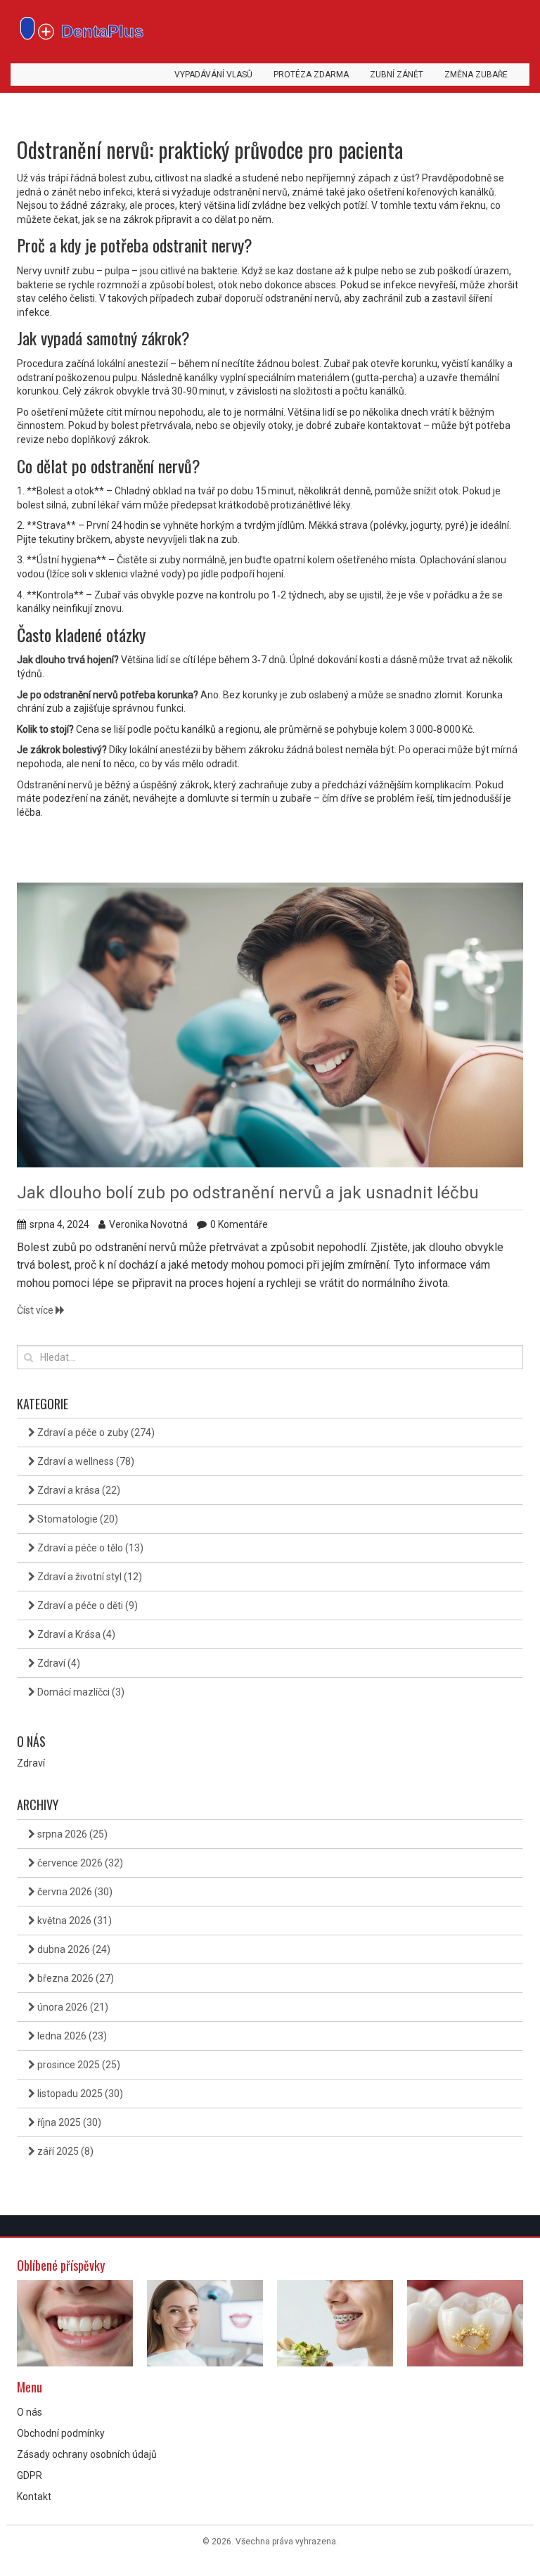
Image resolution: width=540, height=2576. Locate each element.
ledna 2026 (71, 2036)
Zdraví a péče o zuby (95, 1433)
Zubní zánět (397, 75)
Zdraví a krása (78, 1490)
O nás (30, 2412)
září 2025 (64, 2151)
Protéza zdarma (311, 75)
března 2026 (75, 1978)
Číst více (36, 1310)
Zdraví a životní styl (89, 1577)
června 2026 (74, 1892)
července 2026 (79, 1863)
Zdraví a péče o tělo (89, 1548)
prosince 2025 (78, 2065)
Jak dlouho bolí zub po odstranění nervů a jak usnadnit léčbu (248, 1193)
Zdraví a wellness (85, 1461)
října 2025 (68, 2122)
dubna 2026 (73, 1949)
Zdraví (58, 1663)
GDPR (30, 2475)
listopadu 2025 (79, 2094)
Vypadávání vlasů (213, 75)
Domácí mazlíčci (80, 1692)
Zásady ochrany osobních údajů (87, 2454)
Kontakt (34, 2497)
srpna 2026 (71, 1834)
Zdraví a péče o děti (86, 1606)
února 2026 (72, 2007)
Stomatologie (77, 1519)
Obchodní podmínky (61, 2433)
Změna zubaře (476, 75)
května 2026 (73, 1921)
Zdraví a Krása (75, 1634)
